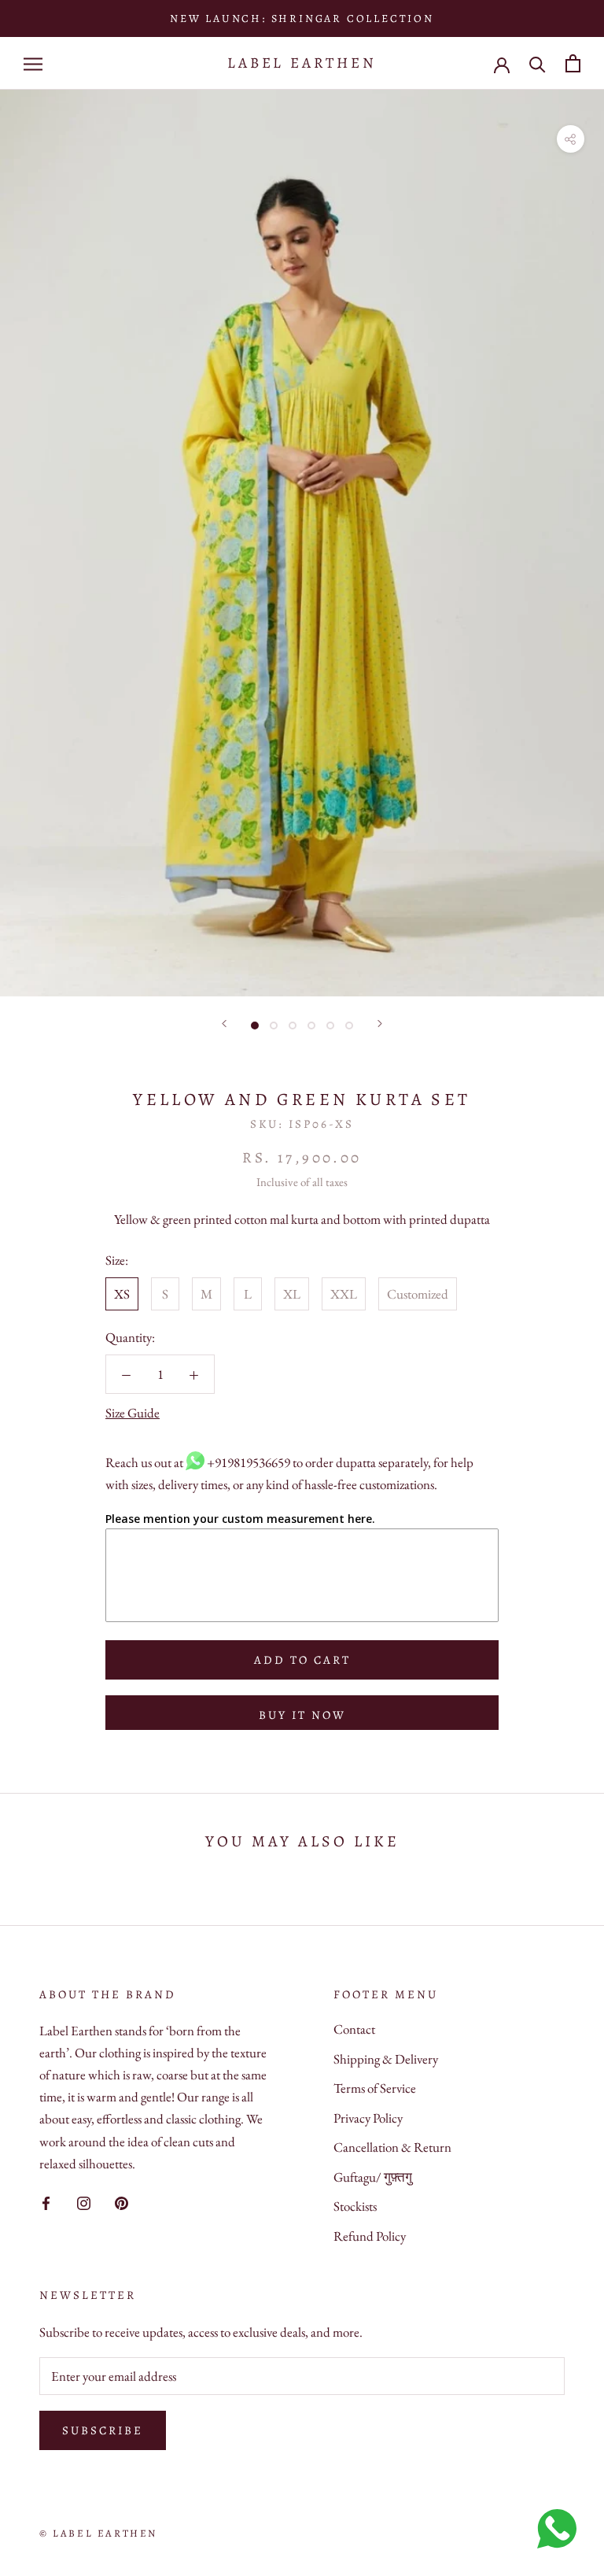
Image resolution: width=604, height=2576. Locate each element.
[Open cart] (573, 63)
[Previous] (224, 1024)
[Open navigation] (33, 63)
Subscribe (103, 2430)
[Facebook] (46, 2201)
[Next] (380, 1024)
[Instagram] (84, 2201)
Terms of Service (375, 2088)
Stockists (355, 2206)
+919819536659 (249, 1462)
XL (292, 1294)
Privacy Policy (368, 2118)
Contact (354, 2029)
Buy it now (302, 1715)
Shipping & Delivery (386, 2059)
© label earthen (98, 2533)
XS (122, 1294)
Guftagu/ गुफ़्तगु (373, 2177)
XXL (344, 1294)
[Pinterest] (122, 2201)
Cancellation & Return (392, 2147)
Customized (418, 1294)
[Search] (538, 63)
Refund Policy (370, 2236)
